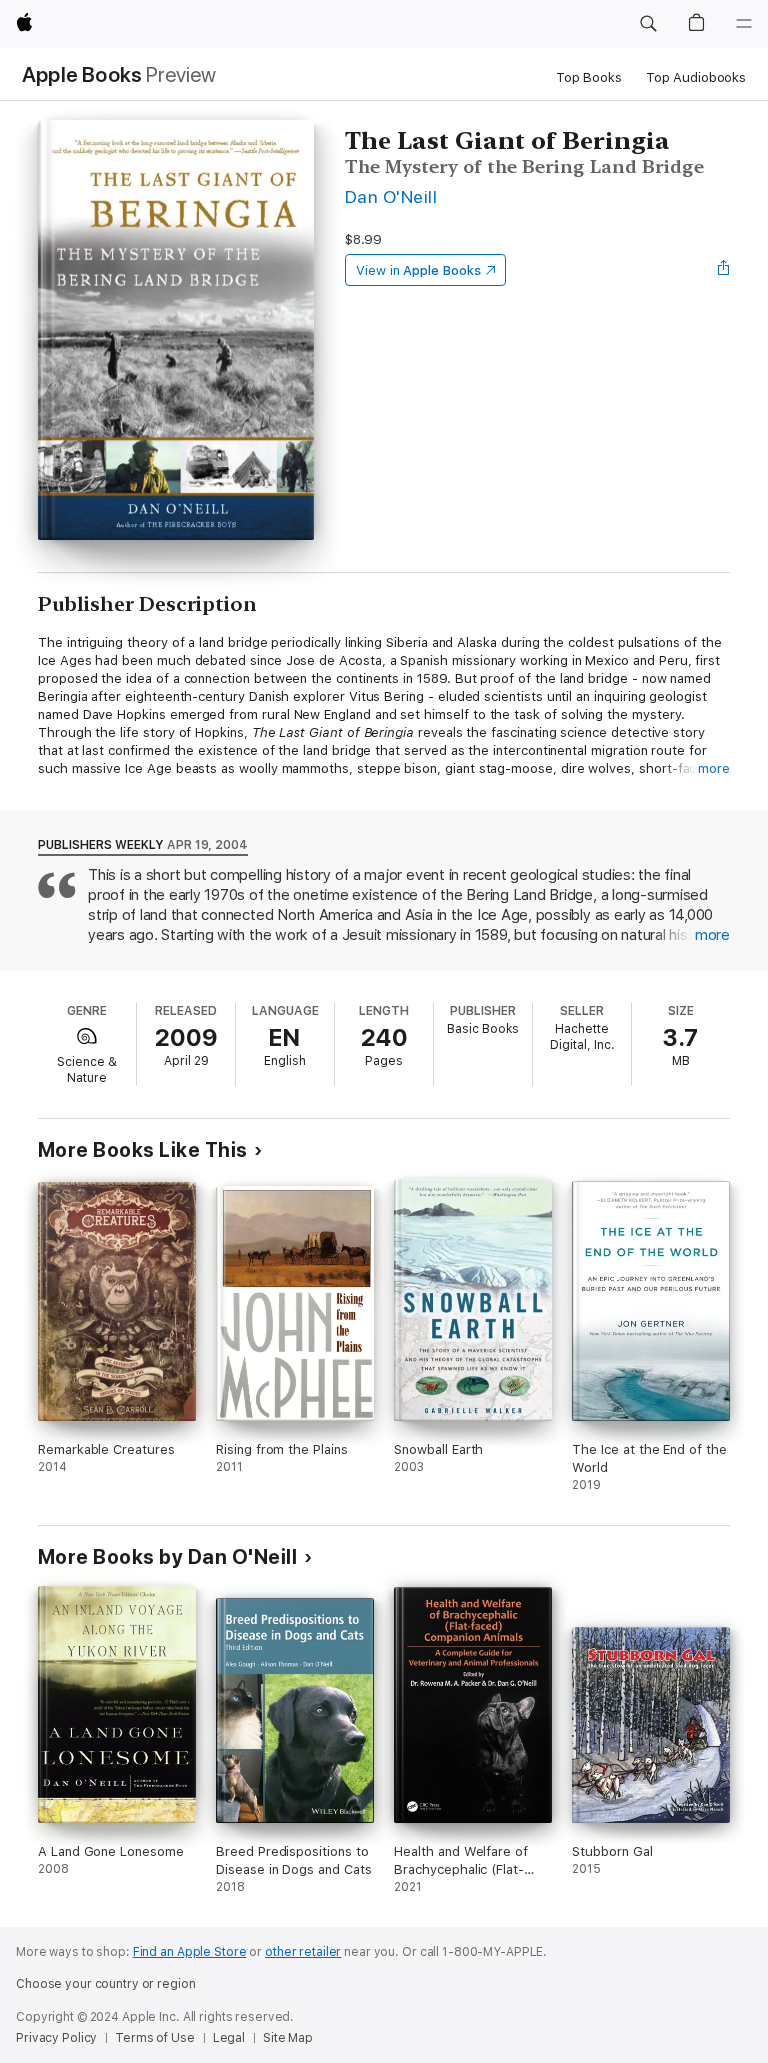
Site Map (288, 2038)
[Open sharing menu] (724, 270)
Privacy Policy (56, 2038)
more (714, 768)
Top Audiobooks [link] (696, 77)
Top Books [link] (589, 77)
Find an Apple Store (190, 1952)
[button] (648, 24)
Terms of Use (155, 2038)
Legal (229, 2038)
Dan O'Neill (391, 196)
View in (418, 270)
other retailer (303, 1952)
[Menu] (744, 24)
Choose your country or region (106, 1984)
